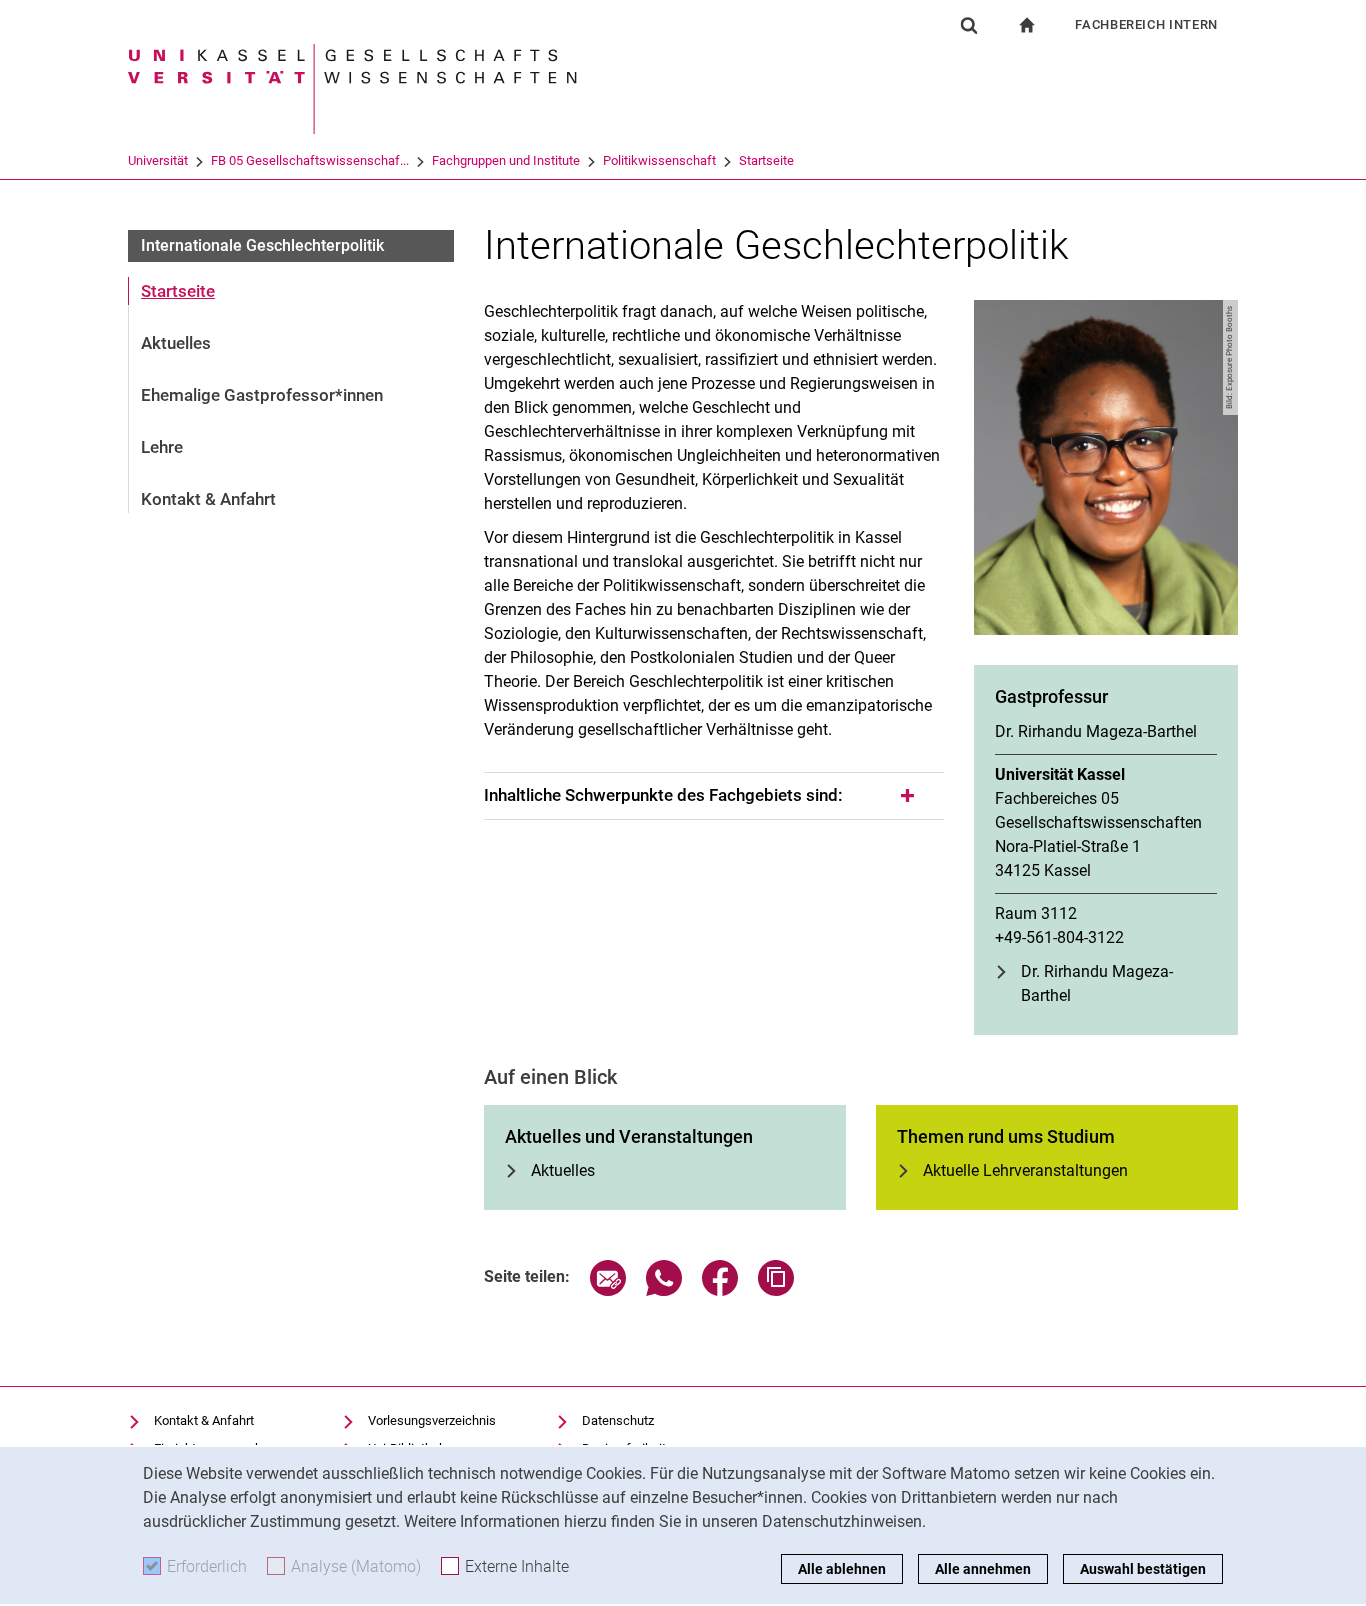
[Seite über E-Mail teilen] (608, 1290)
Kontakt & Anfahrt (208, 499)
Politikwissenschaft (659, 160)
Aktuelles (176, 343)
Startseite (766, 160)
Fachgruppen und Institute (506, 160)
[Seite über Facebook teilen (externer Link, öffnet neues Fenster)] (720, 1290)
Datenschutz (618, 1420)
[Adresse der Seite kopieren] (776, 1290)
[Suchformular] (969, 25)
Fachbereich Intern (1146, 24)
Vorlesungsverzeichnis (432, 1420)
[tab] (714, 796)
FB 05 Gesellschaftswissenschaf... (310, 160)
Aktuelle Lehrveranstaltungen (1025, 1170)
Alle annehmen (983, 1569)
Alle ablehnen (842, 1569)
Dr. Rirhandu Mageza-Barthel (1097, 983)
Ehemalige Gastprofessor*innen (262, 395)
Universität (158, 160)
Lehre (162, 447)
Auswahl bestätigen (1143, 1569)
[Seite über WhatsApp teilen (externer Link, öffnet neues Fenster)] (664, 1290)
